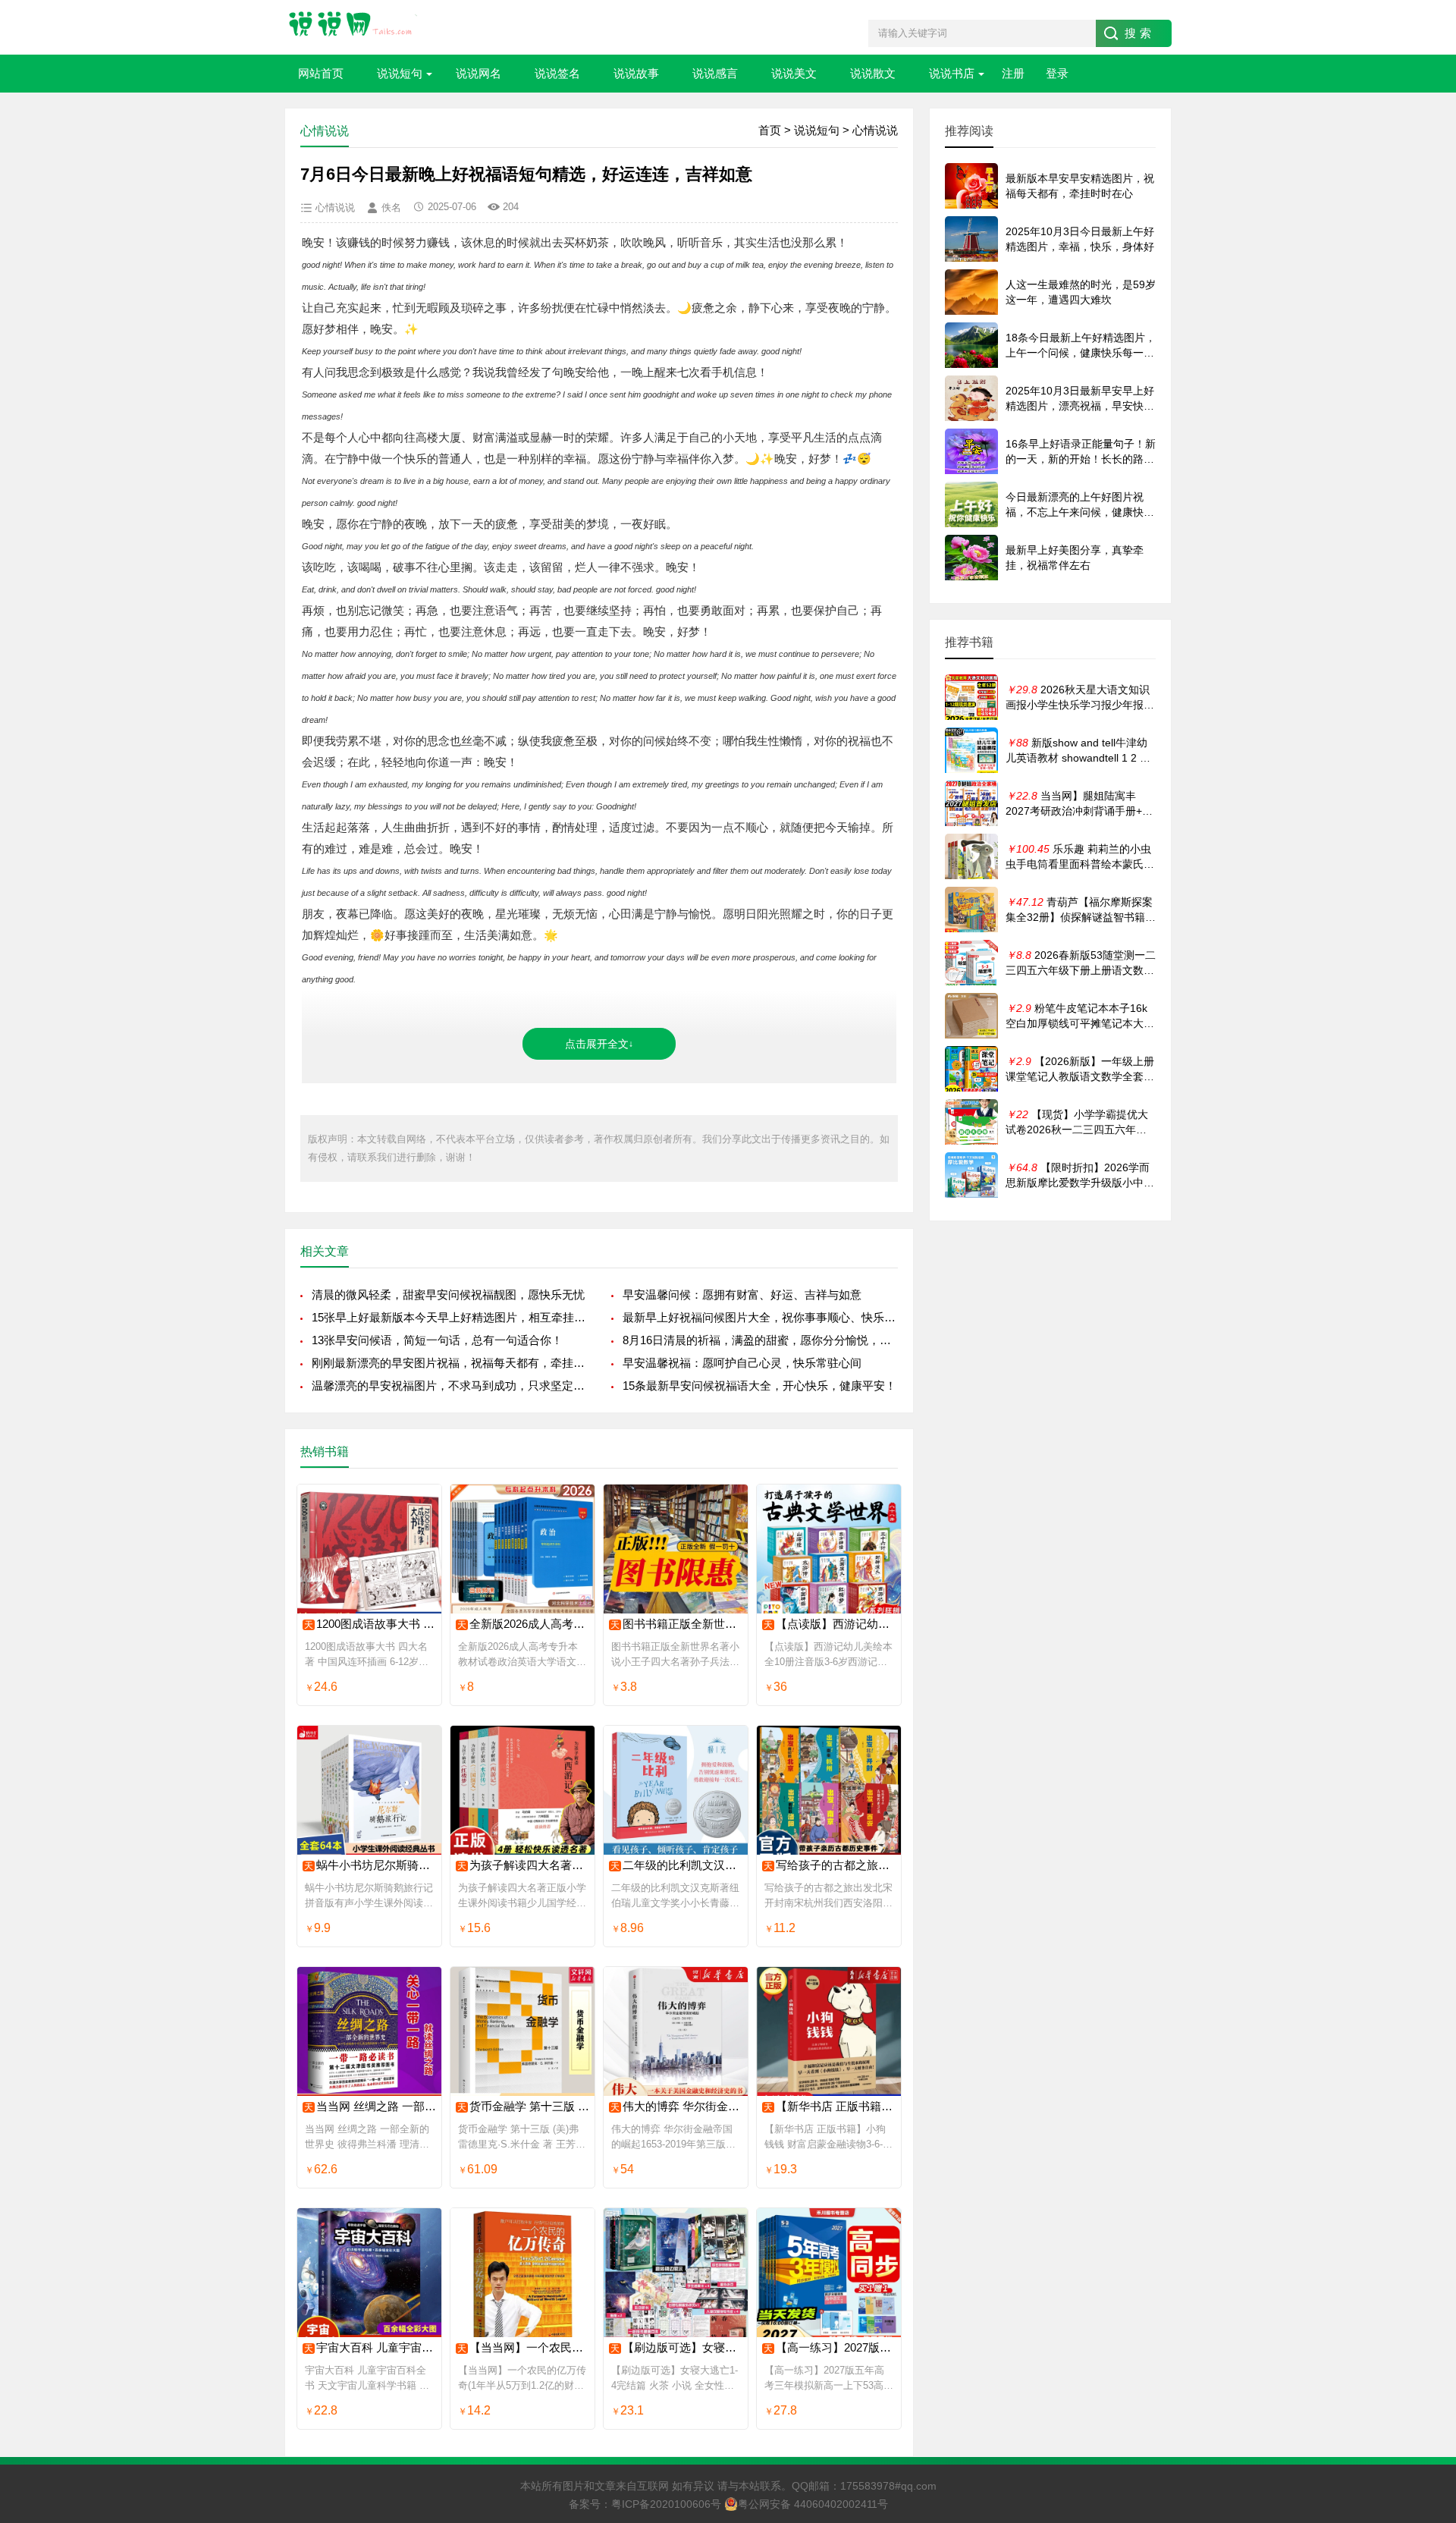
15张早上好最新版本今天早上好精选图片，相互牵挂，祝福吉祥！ (449, 1317)
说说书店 (952, 73)
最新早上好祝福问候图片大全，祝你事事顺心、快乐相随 (760, 1317)
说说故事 (636, 73)
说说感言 (715, 73)
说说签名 (557, 73)
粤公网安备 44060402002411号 (813, 2504)
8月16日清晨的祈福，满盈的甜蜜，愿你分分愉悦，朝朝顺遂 (760, 1340)
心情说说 (875, 130)
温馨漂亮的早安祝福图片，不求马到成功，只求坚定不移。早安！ (449, 1386)
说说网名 (479, 73)
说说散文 (873, 73)
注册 (1013, 73)
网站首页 (321, 73)
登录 (1057, 73)
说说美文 (794, 73)
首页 (770, 130)
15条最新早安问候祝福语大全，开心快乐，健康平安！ (759, 1386)
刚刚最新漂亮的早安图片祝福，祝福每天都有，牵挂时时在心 (449, 1363)
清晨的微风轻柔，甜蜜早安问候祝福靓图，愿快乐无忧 (448, 1294)
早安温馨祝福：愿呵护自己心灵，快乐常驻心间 (742, 1363)
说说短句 (400, 73)
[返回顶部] (1425, 2254)
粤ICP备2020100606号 (666, 2504)
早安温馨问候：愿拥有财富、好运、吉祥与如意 (742, 1294)
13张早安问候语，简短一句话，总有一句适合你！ (437, 1340)
